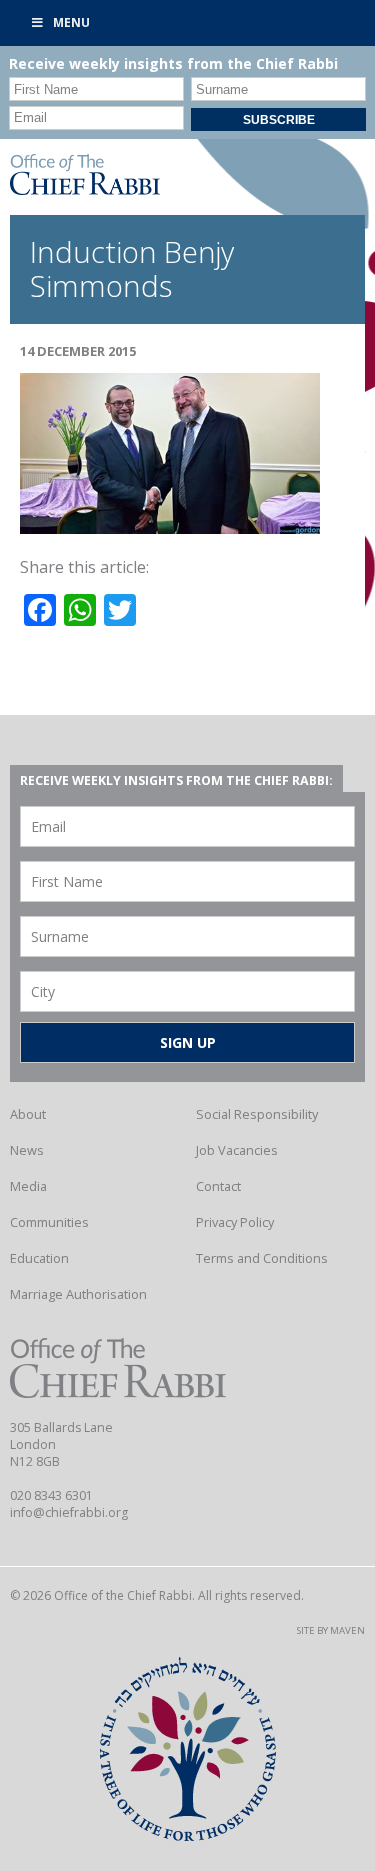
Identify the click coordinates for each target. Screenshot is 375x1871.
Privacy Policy (235, 1222)
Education (39, 1258)
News (27, 1150)
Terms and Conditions (262, 1258)
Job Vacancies (237, 1150)
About (28, 1114)
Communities (49, 1222)
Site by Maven (331, 1630)
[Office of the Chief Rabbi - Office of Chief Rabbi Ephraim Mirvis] (85, 189)
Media (28, 1186)
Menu (71, 22)
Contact (218, 1186)
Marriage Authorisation (78, 1294)
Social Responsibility (257, 1114)
